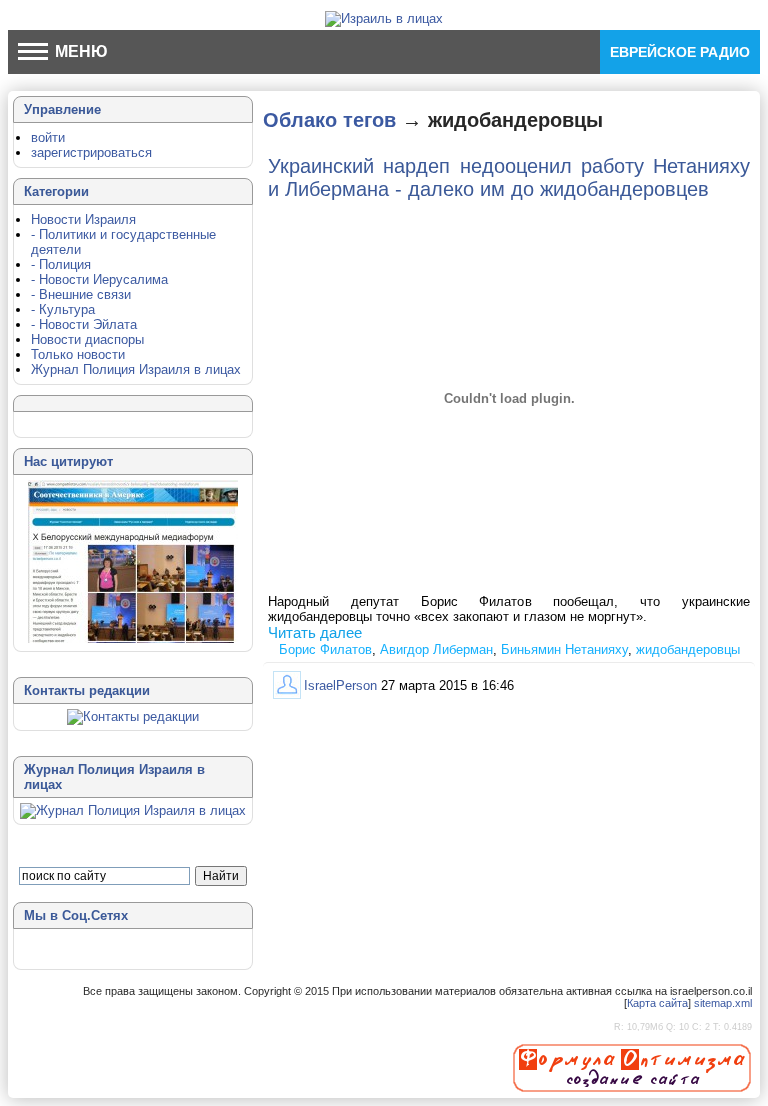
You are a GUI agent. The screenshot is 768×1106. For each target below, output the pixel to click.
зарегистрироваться (91, 152)
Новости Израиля (83, 219)
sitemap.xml (723, 1003)
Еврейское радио (680, 52)
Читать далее (315, 632)
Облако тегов (329, 120)
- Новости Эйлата (84, 324)
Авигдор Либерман (436, 649)
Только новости (78, 354)
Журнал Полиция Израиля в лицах (136, 369)
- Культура (63, 309)
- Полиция (61, 264)
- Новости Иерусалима (99, 279)
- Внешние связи (81, 294)
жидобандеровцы (688, 649)
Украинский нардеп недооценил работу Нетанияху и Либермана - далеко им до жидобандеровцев (509, 177)
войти (48, 137)
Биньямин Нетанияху (564, 649)
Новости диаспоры (87, 339)
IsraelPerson (340, 685)
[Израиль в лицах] (384, 18)
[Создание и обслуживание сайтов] (632, 1067)
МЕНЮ (79, 51)
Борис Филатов (325, 649)
